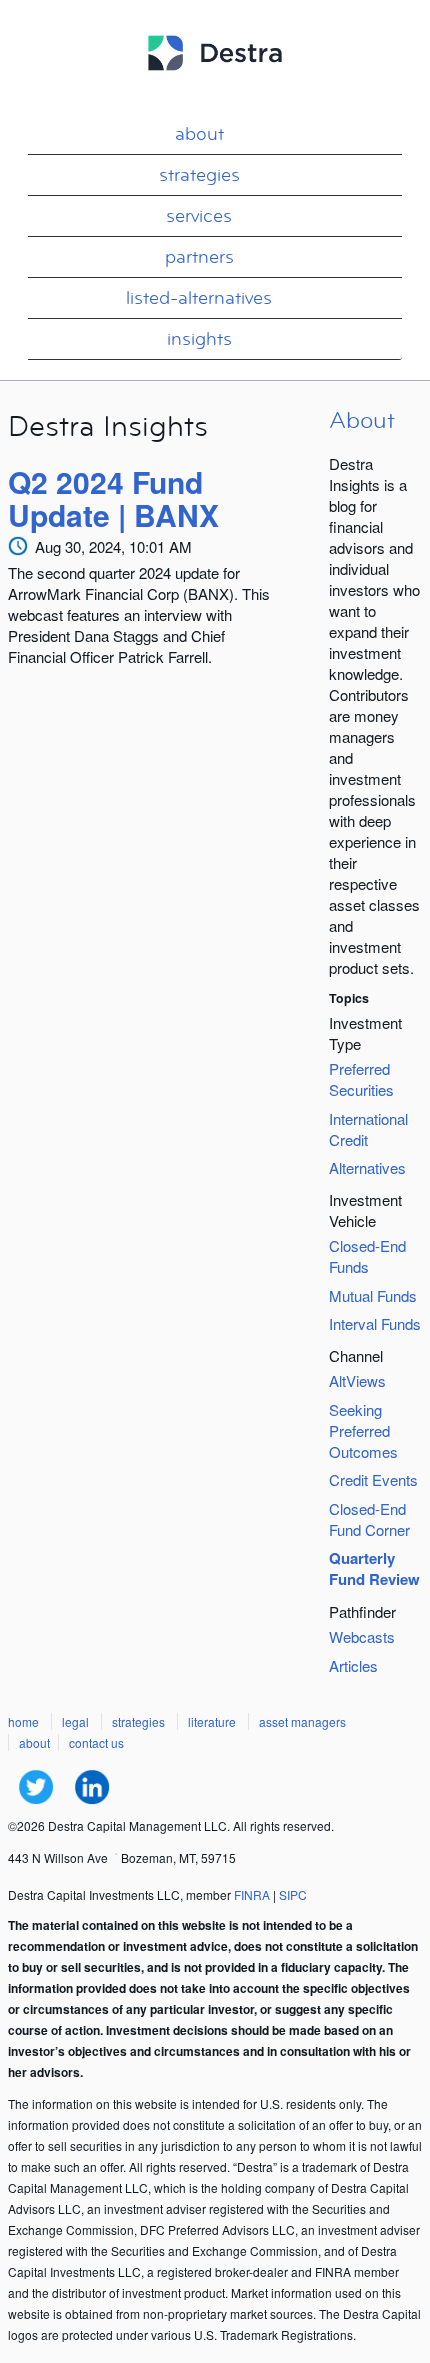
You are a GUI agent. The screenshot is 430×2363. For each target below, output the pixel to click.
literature (212, 1721)
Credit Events (373, 1479)
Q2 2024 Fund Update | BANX (113, 498)
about (199, 134)
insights (199, 339)
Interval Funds (375, 1323)
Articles (353, 1665)
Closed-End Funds (367, 1256)
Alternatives (367, 1167)
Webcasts (362, 1636)
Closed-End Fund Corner (369, 1519)
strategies (199, 175)
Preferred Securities (361, 1079)
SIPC (293, 1894)
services (199, 216)
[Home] (215, 79)
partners (199, 257)
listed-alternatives (199, 298)
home (23, 1721)
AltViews (357, 1380)
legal (75, 1721)
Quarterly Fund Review (374, 1568)
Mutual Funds (373, 1295)
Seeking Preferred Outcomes (363, 1430)
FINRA (252, 1894)
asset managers (302, 1721)
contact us (96, 1742)
